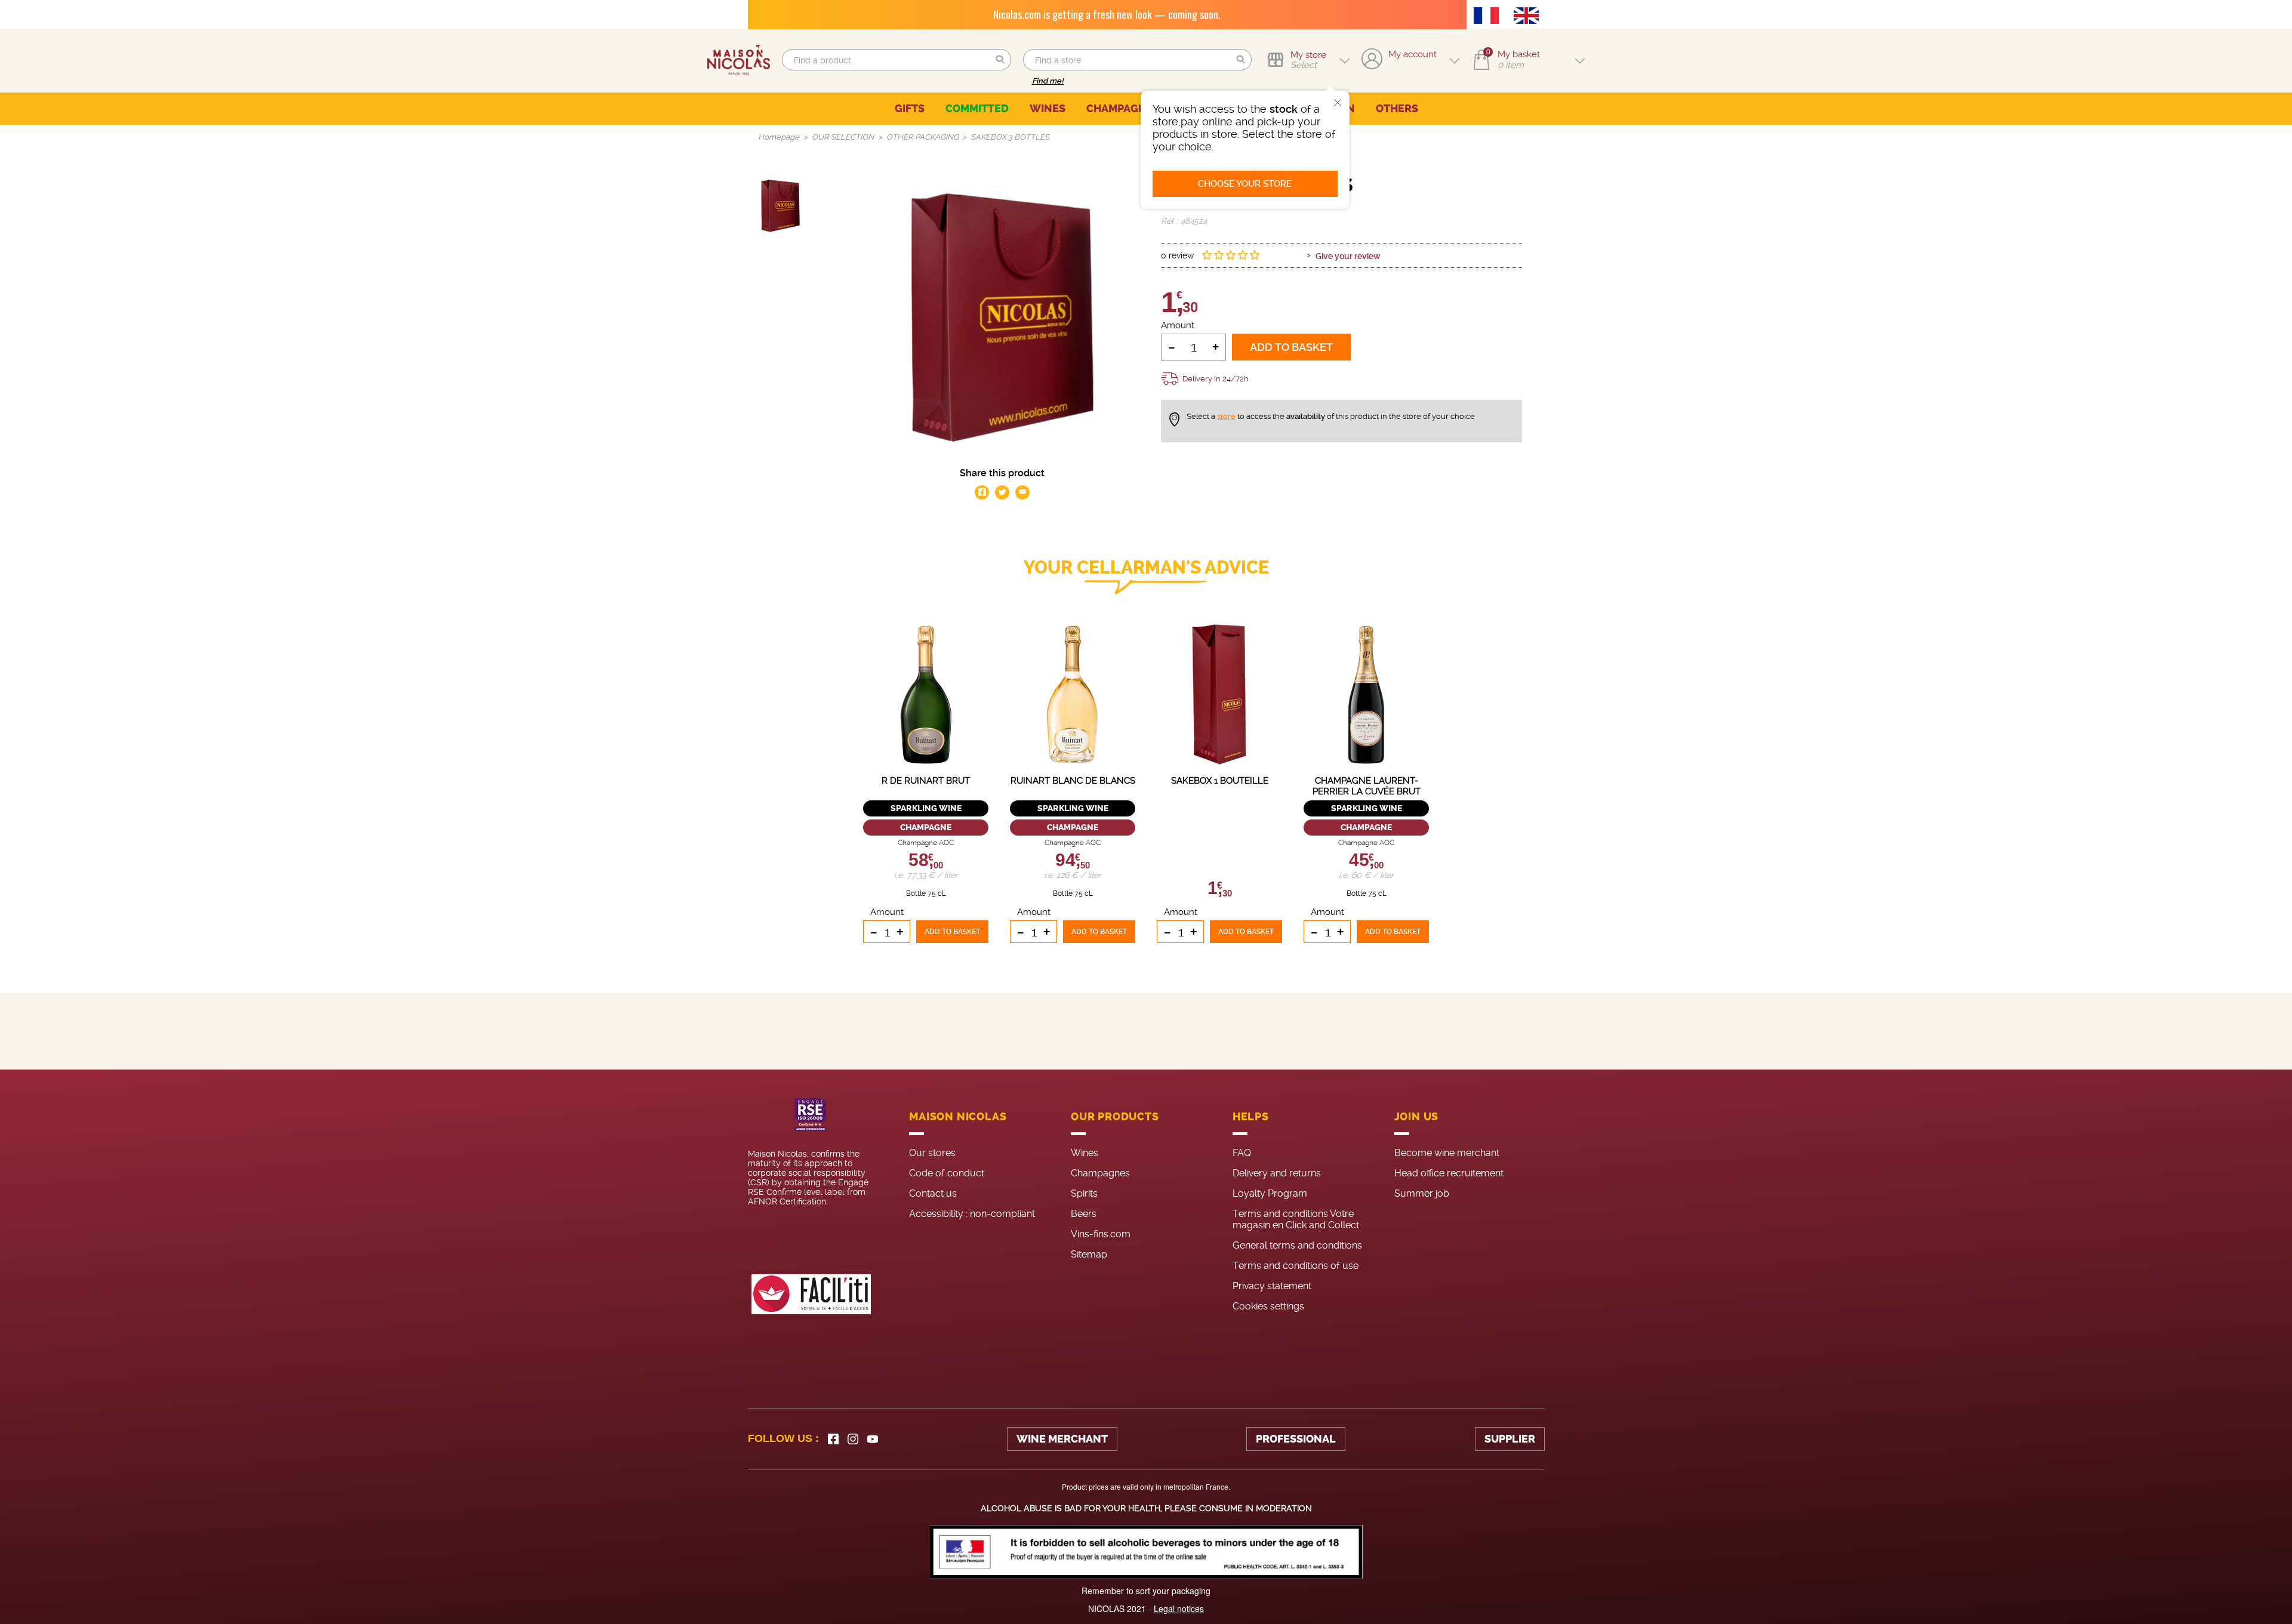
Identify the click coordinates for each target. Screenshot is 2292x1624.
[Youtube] (873, 1439)
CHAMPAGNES (1123, 109)
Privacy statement (1272, 1286)
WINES (1048, 109)
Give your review (1348, 256)
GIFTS (910, 109)
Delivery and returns (1277, 1173)
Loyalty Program (1270, 1193)
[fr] (1489, 17)
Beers (1084, 1214)
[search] (896, 60)
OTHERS (1397, 109)
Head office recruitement (1449, 1173)
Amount (1178, 325)
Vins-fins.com (1101, 1234)
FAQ (1242, 1153)
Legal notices (1179, 1608)
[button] (1000, 60)
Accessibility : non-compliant (972, 1214)
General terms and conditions (1297, 1245)
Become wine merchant (1447, 1153)
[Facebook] (833, 1439)
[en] (1529, 17)
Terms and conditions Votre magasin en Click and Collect (1296, 1219)
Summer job (1422, 1193)
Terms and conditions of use (1296, 1266)
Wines (1085, 1153)
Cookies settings (1268, 1306)
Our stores (932, 1153)
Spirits (1084, 1193)
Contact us (933, 1193)
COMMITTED (977, 109)
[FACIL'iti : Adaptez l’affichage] (811, 1294)
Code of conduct (947, 1173)
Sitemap (1089, 1254)
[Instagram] (853, 1439)
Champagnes (1100, 1173)
